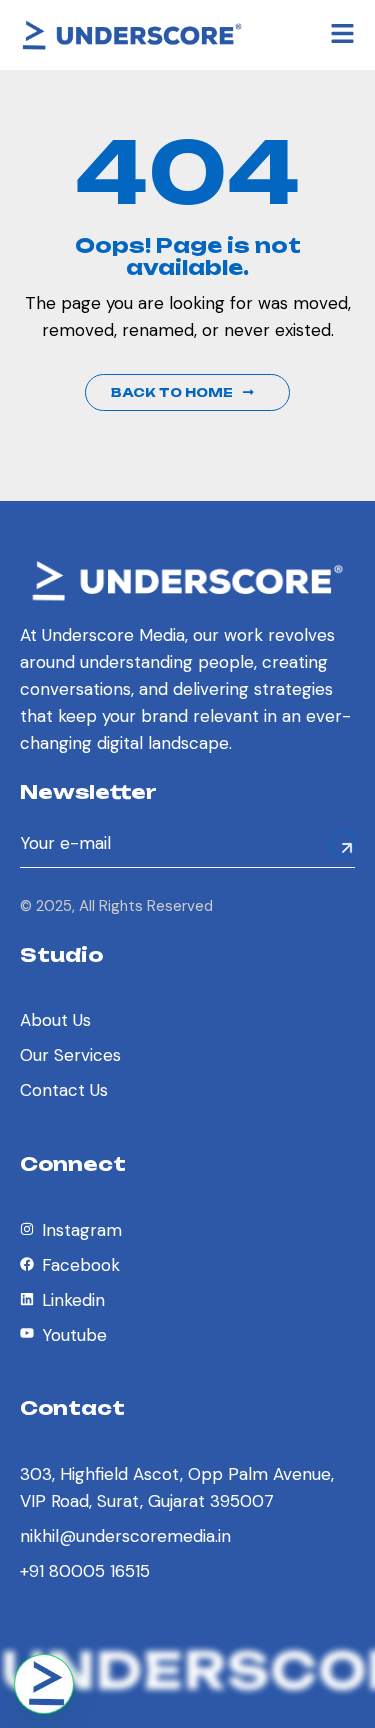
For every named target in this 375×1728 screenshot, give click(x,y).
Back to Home (172, 392)
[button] (44, 1684)
